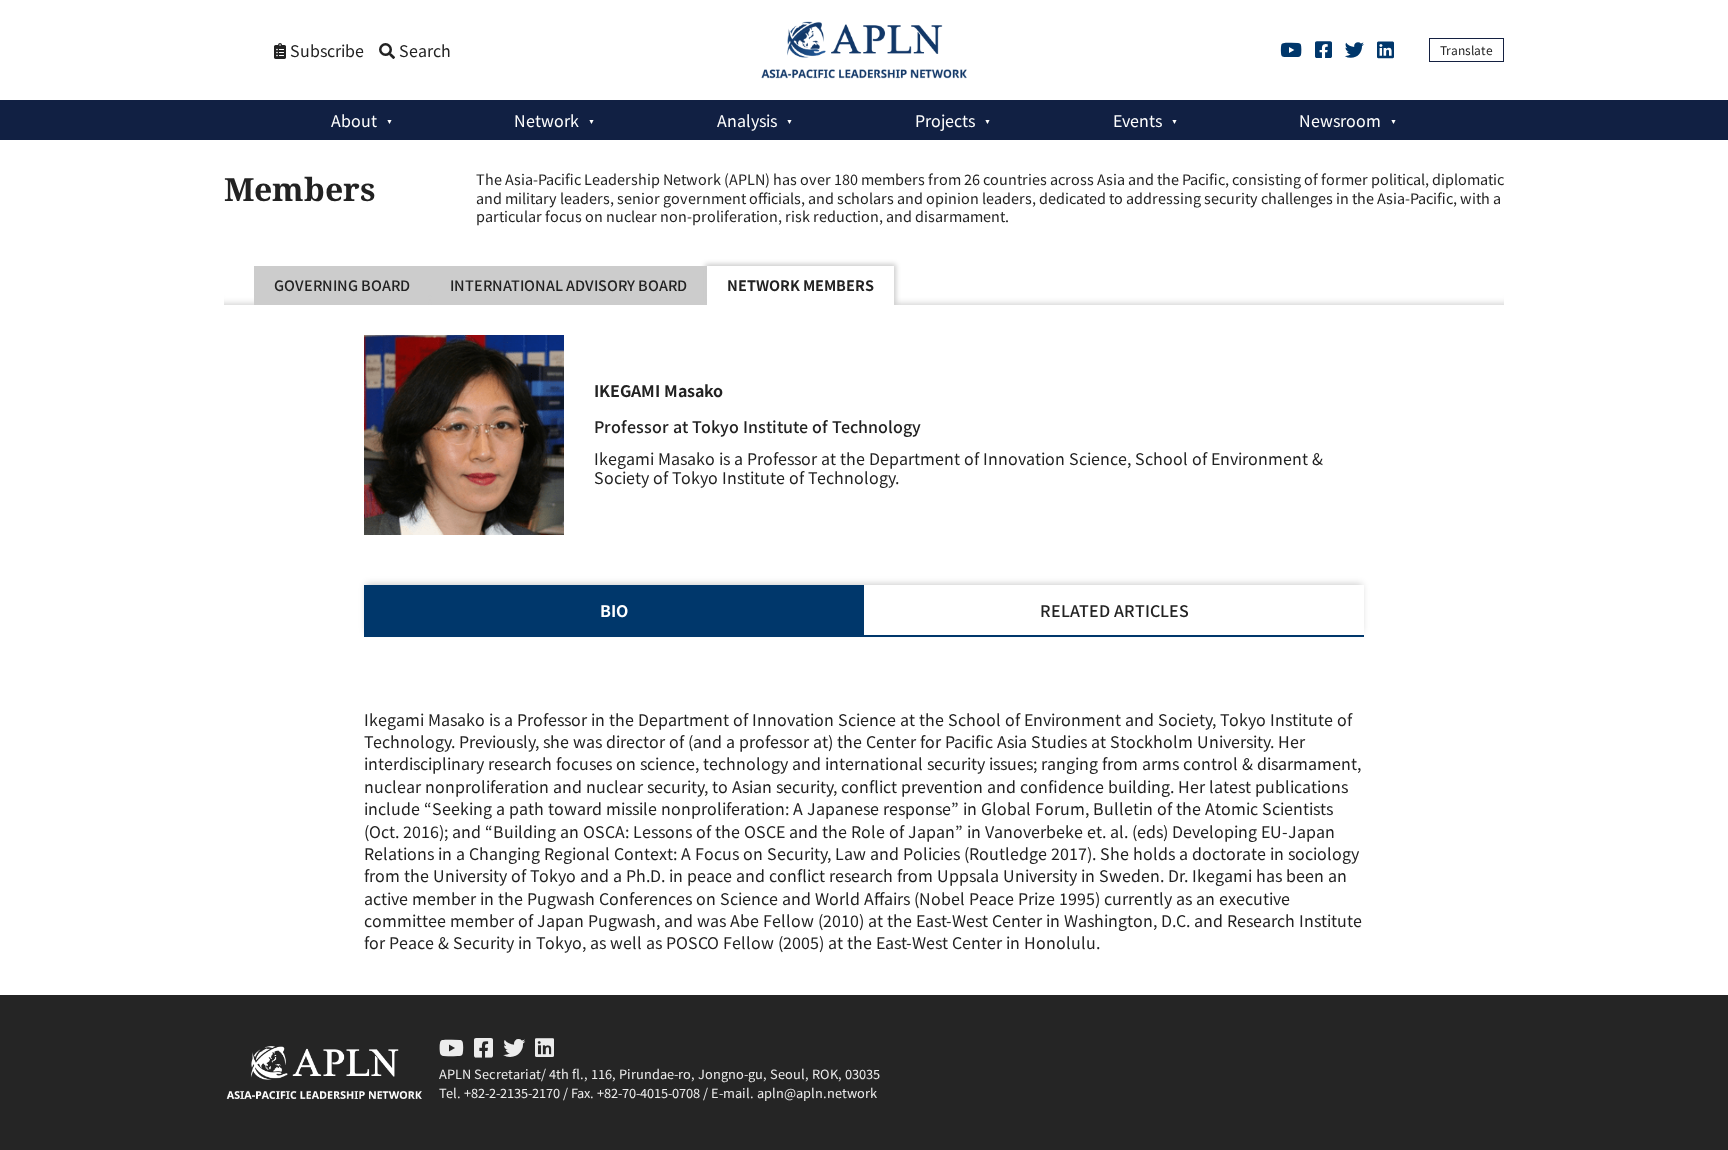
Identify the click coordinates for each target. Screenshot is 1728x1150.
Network (546, 120)
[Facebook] (1323, 49)
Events (1137, 120)
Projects (945, 120)
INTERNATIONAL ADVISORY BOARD (568, 284)
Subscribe (325, 50)
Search (423, 50)
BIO (614, 610)
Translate (1466, 49)
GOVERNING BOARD (342, 284)
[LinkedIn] (1385, 49)
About (354, 120)
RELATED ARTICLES (1114, 610)
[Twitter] (1354, 49)
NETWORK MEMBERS (800, 284)
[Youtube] (1291, 49)
